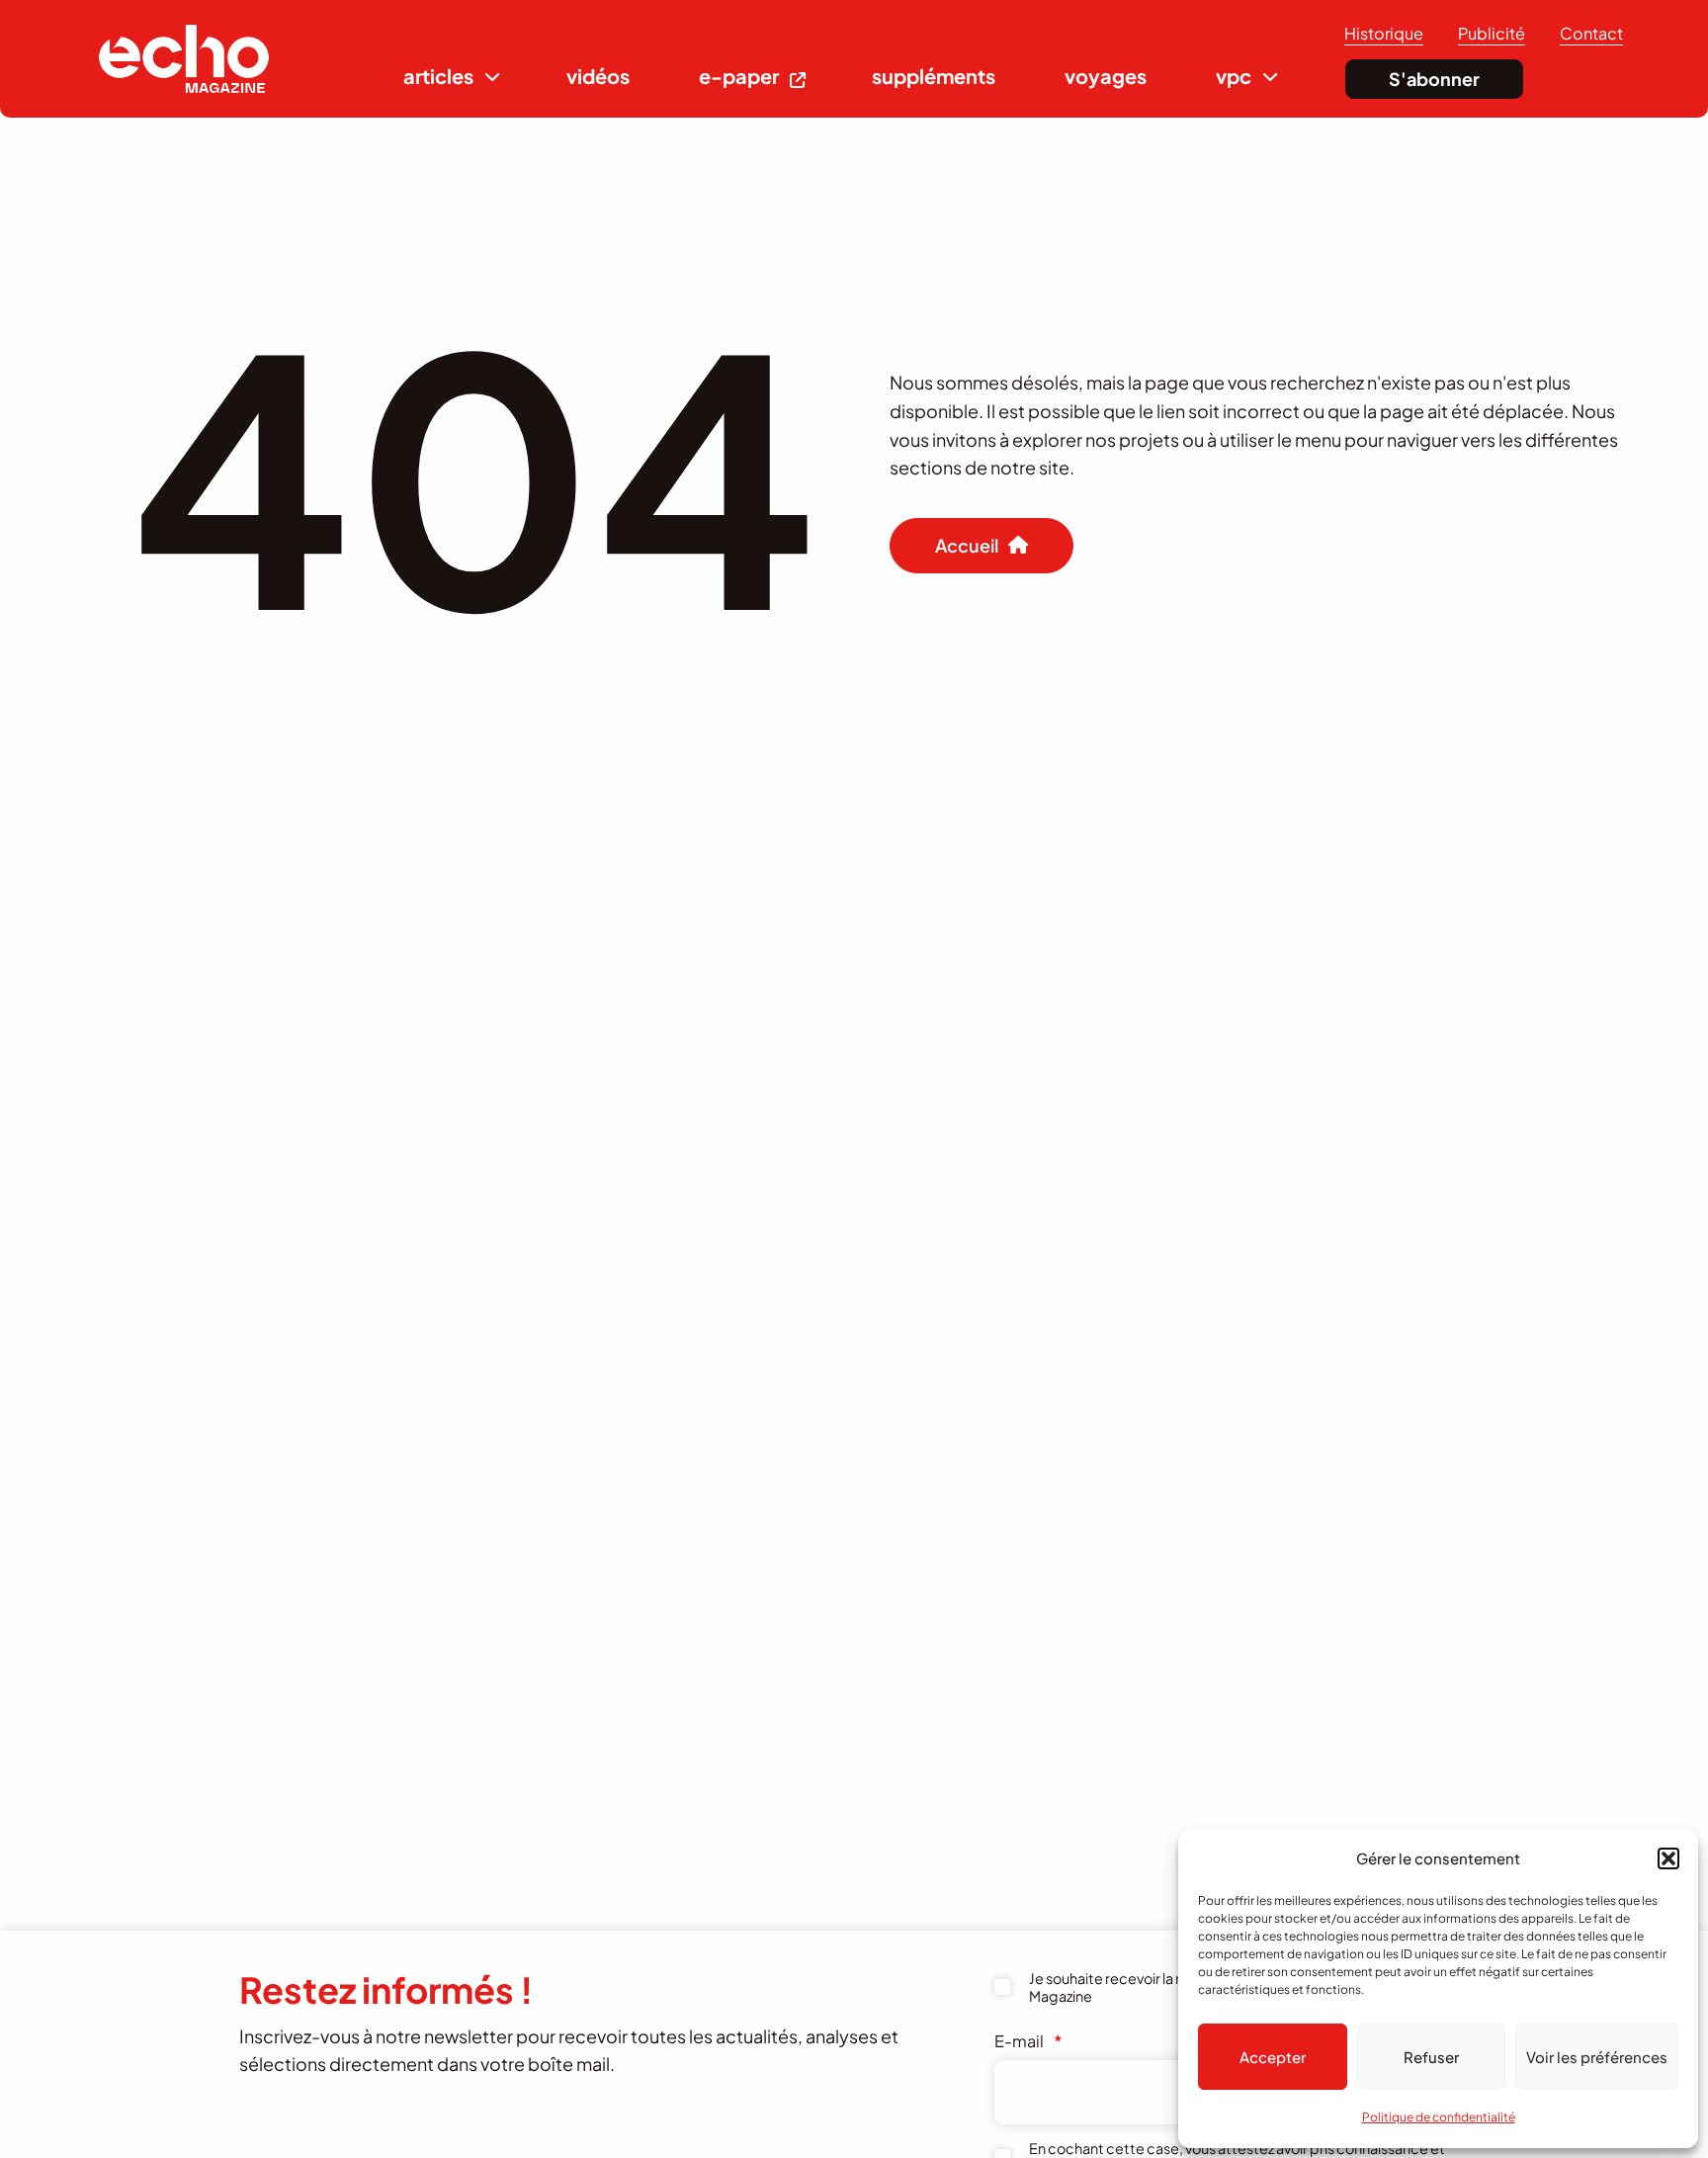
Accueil (967, 545)
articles (438, 76)
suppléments (934, 76)
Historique (1384, 33)
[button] (1668, 1858)
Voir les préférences (1597, 2057)
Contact (1591, 33)
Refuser (1431, 2057)
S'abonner (1434, 79)
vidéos (598, 76)
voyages (1106, 76)
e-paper (739, 76)
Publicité (1492, 33)
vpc (1234, 76)
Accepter (1273, 2057)
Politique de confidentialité (1439, 2117)
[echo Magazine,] (184, 59)
